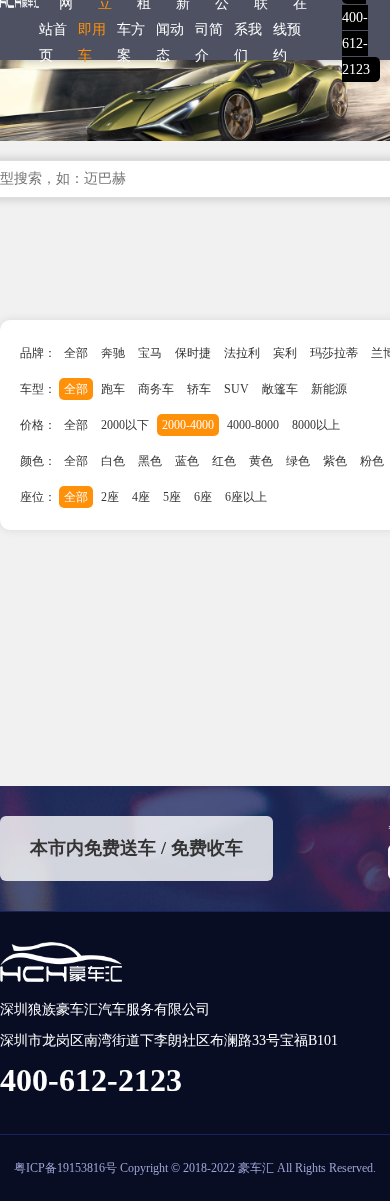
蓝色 (187, 461)
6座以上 (246, 497)
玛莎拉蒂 (334, 353)
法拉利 (242, 353)
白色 (113, 461)
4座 (141, 497)
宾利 (285, 353)
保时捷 (193, 353)
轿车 (199, 389)
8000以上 (316, 425)
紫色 (335, 461)
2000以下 (125, 425)
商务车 (156, 389)
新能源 (329, 389)
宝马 (150, 353)
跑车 (113, 389)
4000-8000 (253, 425)
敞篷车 (280, 389)
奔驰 (113, 353)
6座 (203, 497)
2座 (110, 497)
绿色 (298, 461)
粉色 (372, 461)
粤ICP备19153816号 (65, 1168)
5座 (172, 497)
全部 (76, 353)
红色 (224, 461)
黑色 (150, 461)
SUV (236, 389)
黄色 (261, 461)
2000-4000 (188, 425)
